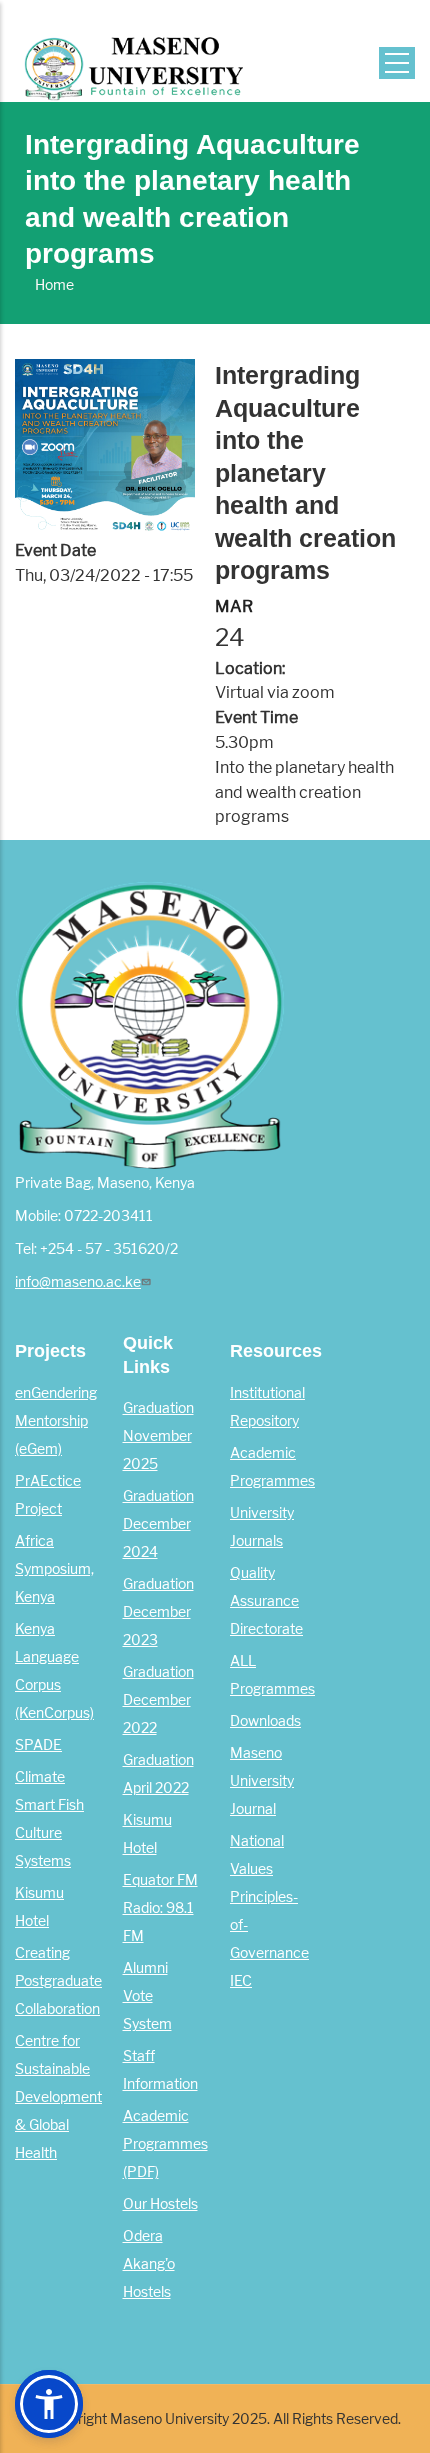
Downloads (265, 1721)
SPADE (38, 1745)
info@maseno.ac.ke (78, 1282)
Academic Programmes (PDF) (165, 2144)
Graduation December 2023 (158, 1612)
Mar (234, 606)
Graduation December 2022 (158, 1700)
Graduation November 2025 (158, 1436)
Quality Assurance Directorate (266, 1601)
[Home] (133, 57)
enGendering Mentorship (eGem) (56, 1421)
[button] (49, 2404)
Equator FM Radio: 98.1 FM (160, 1908)
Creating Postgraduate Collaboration (58, 1981)
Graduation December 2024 (158, 1524)
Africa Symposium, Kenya (54, 1569)
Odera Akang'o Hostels (149, 2264)
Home (54, 285)
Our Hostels (160, 2204)
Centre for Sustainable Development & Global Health (58, 2097)
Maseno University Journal (262, 1781)
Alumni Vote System (147, 1996)
